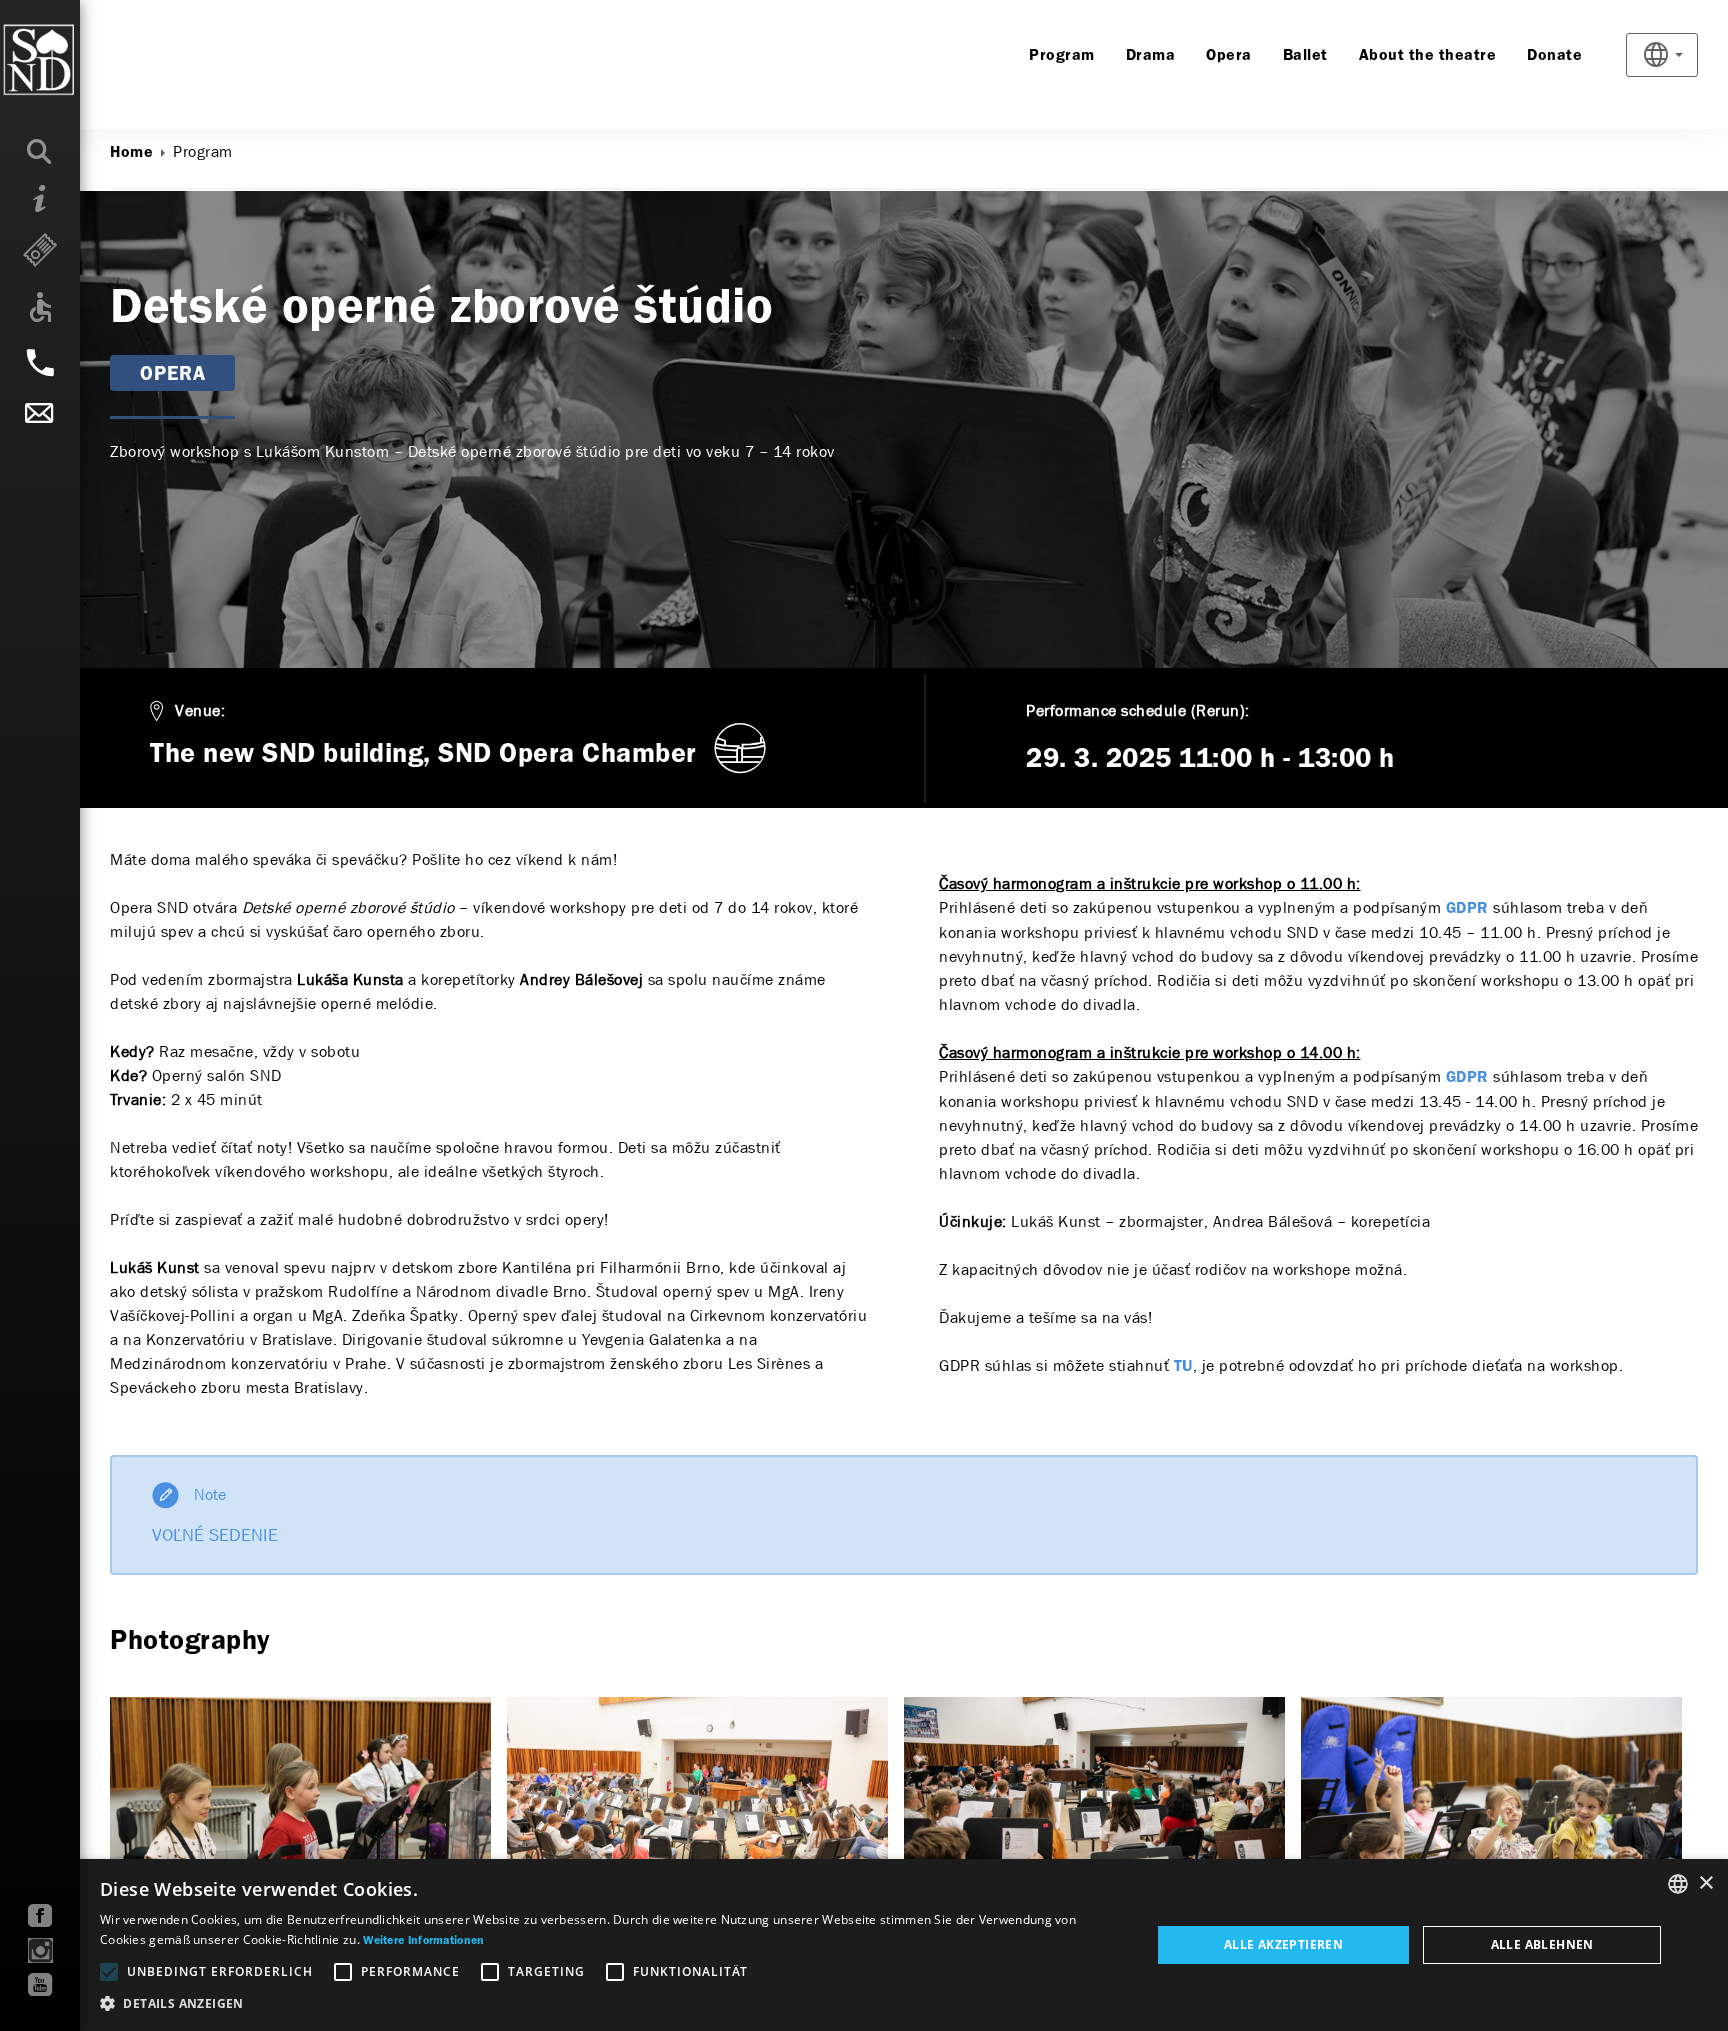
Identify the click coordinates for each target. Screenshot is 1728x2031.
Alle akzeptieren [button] (1283, 1944)
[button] (609, 2004)
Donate (1554, 56)
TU (1183, 1367)
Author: (136, 247)
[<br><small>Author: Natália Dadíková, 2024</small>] (300, 1824)
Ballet (1305, 56)
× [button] (1705, 1883)
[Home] (79, 60)
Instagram (40, 1950)
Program (1062, 56)
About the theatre (1428, 56)
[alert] (864, 1945)
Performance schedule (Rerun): (1138, 710)
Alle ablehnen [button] (1542, 1944)
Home (131, 153)
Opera (1229, 56)
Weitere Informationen (423, 1941)
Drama (1151, 56)
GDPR (1467, 909)
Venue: (200, 710)
